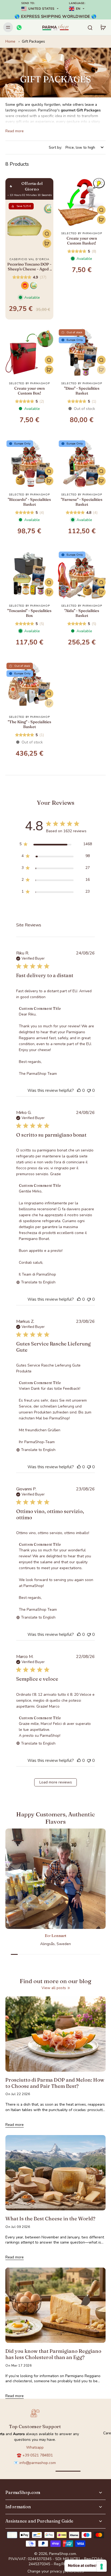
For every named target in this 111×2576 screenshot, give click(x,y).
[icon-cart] (103, 27)
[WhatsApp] (19, 27)
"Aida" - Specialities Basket (82, 613)
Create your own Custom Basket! (82, 241)
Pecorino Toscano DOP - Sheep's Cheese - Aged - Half (29, 267)
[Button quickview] (47, 234)
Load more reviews (56, 1782)
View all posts (54, 1988)
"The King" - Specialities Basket (30, 724)
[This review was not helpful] (89, 1090)
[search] (90, 27)
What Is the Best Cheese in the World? (50, 2219)
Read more (15, 131)
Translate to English (38, 1282)
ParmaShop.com (63, 2554)
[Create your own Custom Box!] (29, 352)
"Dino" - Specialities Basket (82, 391)
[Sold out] (101, 370)
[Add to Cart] (47, 243)
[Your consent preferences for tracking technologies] (102, 2567)
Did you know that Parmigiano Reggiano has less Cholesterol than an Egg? (53, 2354)
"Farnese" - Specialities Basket (82, 502)
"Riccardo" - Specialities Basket (29, 502)
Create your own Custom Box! (30, 391)
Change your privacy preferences (56, 2571)
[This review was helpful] (79, 1090)
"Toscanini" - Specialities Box (29, 613)
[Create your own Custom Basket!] (82, 202)
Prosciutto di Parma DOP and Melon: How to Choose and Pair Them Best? (55, 2083)
